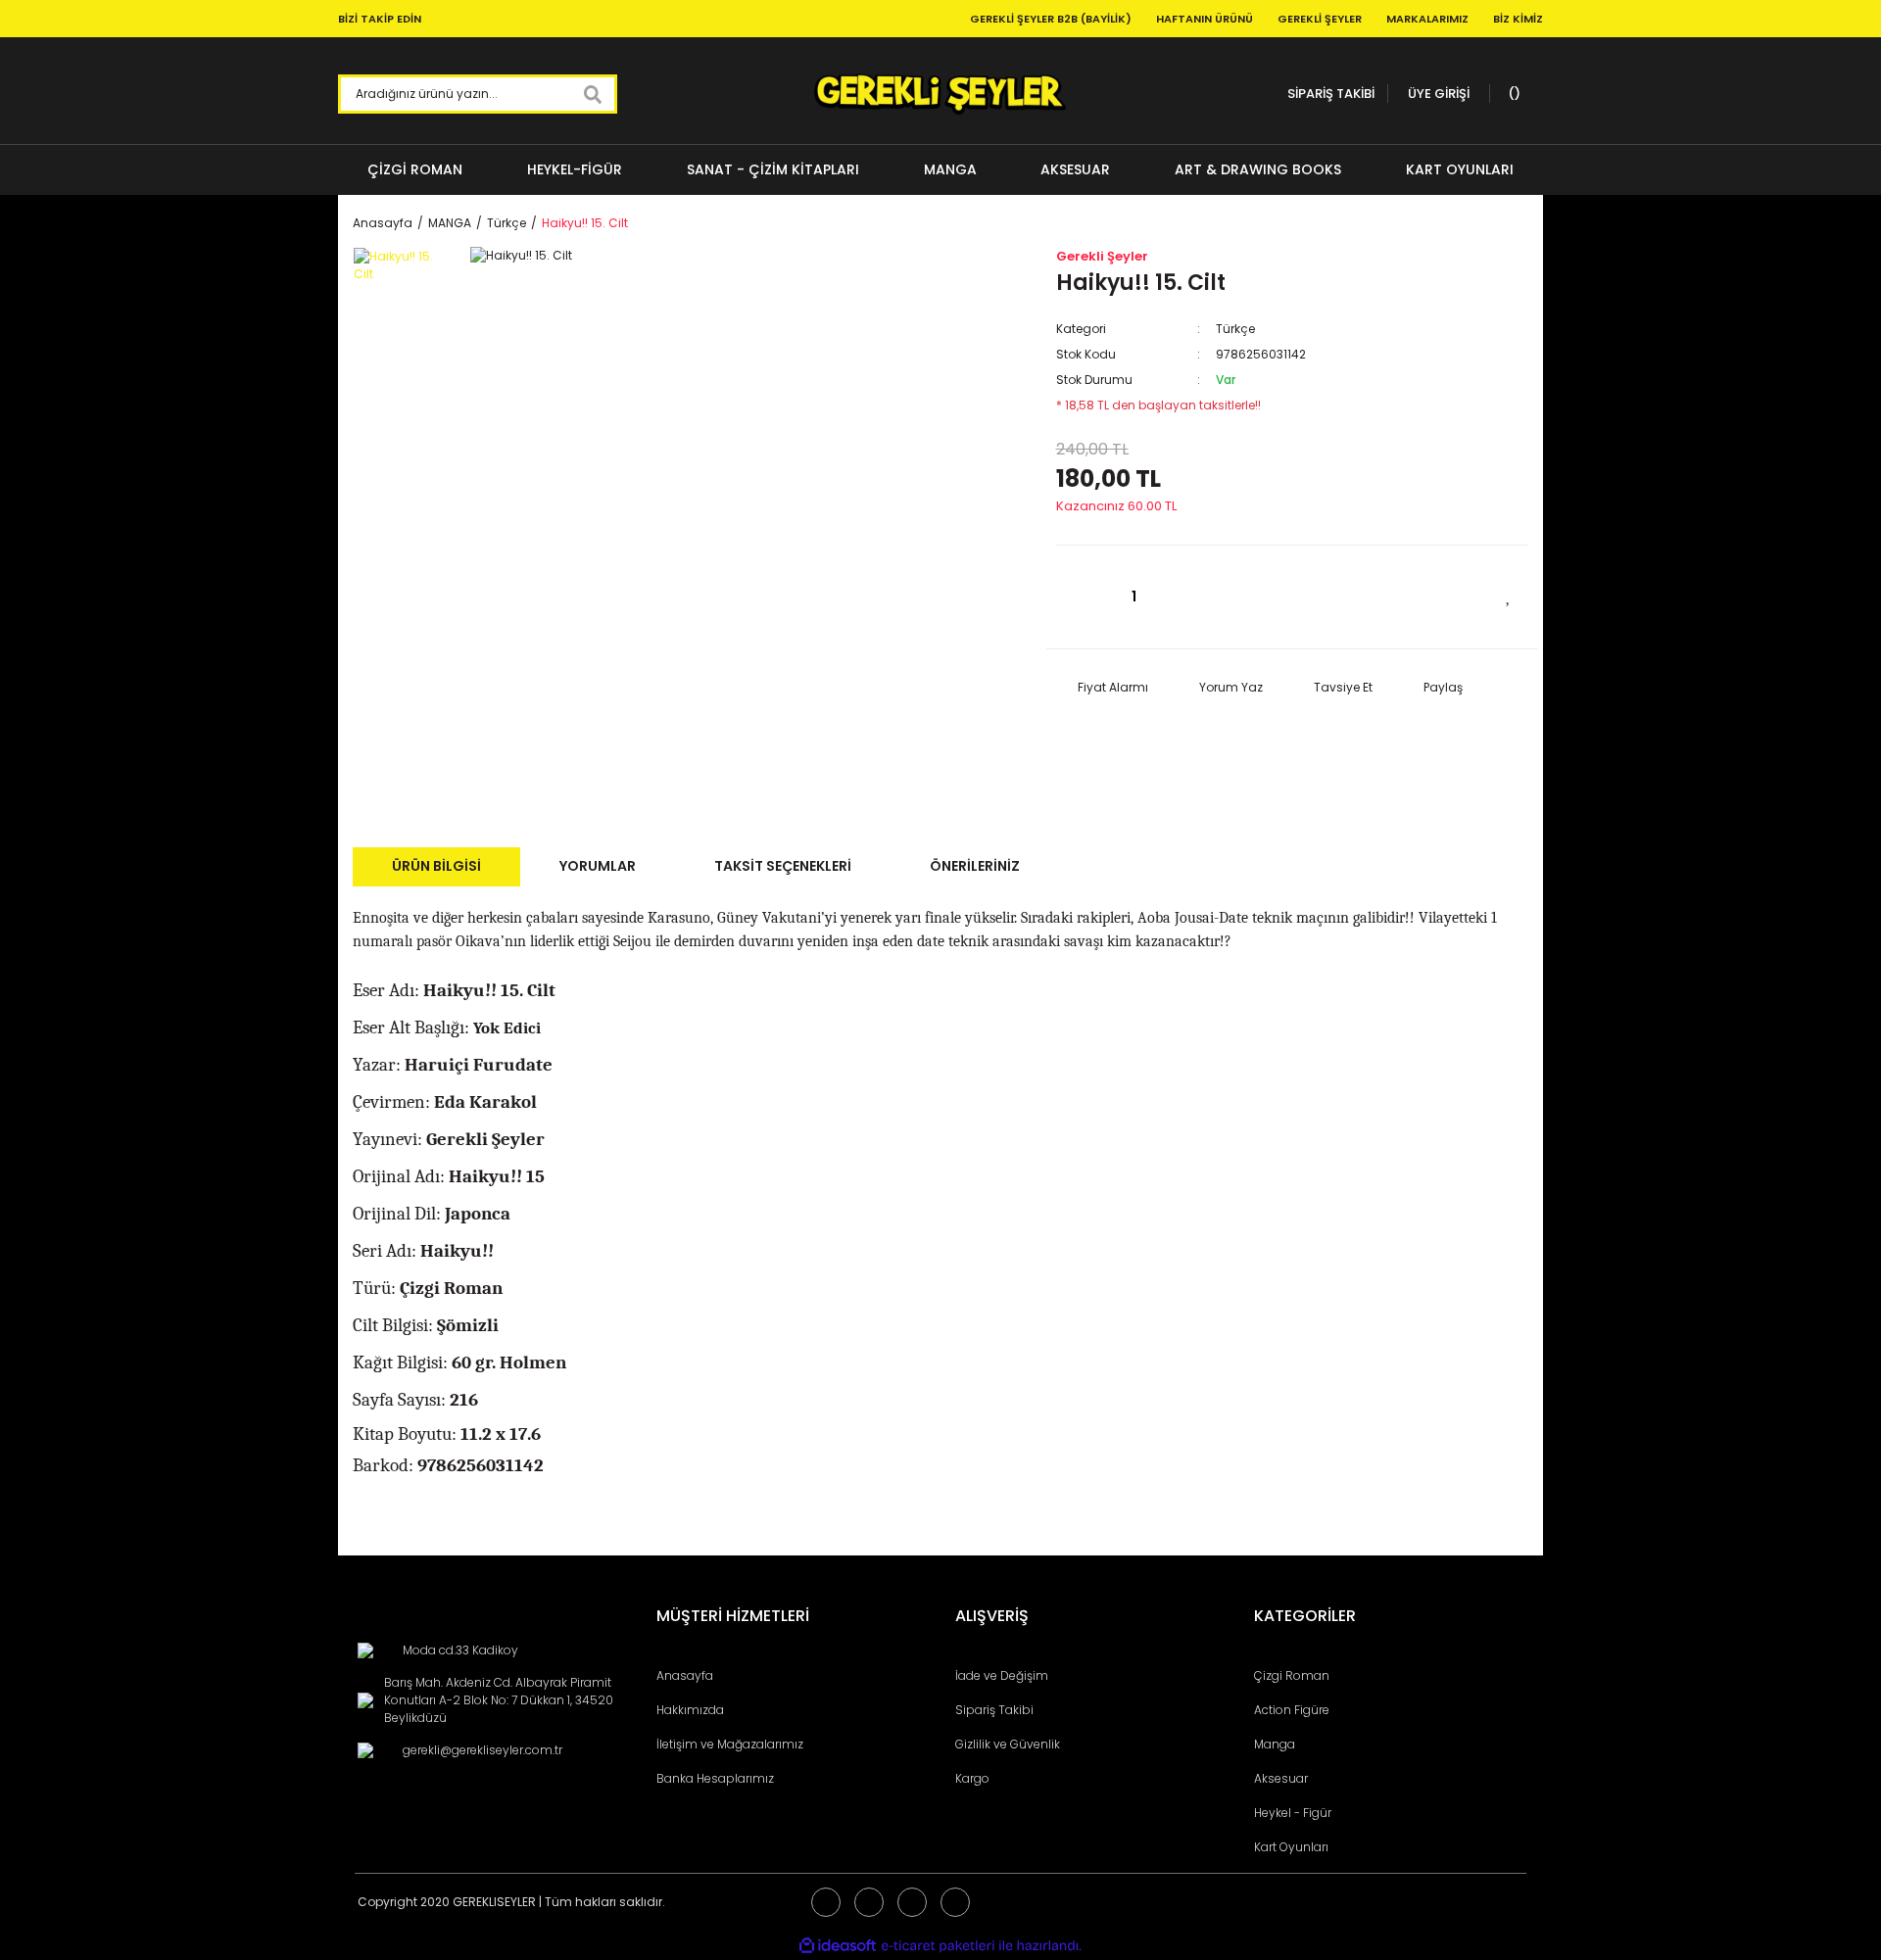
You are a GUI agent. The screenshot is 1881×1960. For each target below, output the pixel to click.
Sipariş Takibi (994, 1710)
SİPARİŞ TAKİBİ (1331, 94)
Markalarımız (1427, 19)
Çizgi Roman (1292, 1675)
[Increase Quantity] (1188, 597)
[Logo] (940, 94)
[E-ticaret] (938, 1946)
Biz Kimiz (1518, 19)
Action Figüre (1292, 1710)
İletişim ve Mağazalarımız (730, 1744)
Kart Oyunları (1291, 1847)
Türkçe (1235, 329)
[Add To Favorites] (1509, 595)
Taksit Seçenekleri (783, 866)
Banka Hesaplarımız (715, 1778)
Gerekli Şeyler (1320, 19)
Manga (1275, 1744)
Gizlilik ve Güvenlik (1008, 1744)
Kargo (972, 1778)
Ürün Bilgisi (436, 866)
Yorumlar (598, 866)
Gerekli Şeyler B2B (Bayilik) (1051, 19)
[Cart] (1512, 94)
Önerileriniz (975, 866)
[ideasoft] (838, 1946)
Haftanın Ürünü (1205, 19)
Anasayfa (685, 1675)
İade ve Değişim (1002, 1675)
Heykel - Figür (1293, 1813)
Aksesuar (1281, 1778)
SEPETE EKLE (1350, 597)
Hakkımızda (690, 1710)
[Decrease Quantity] (1081, 597)
